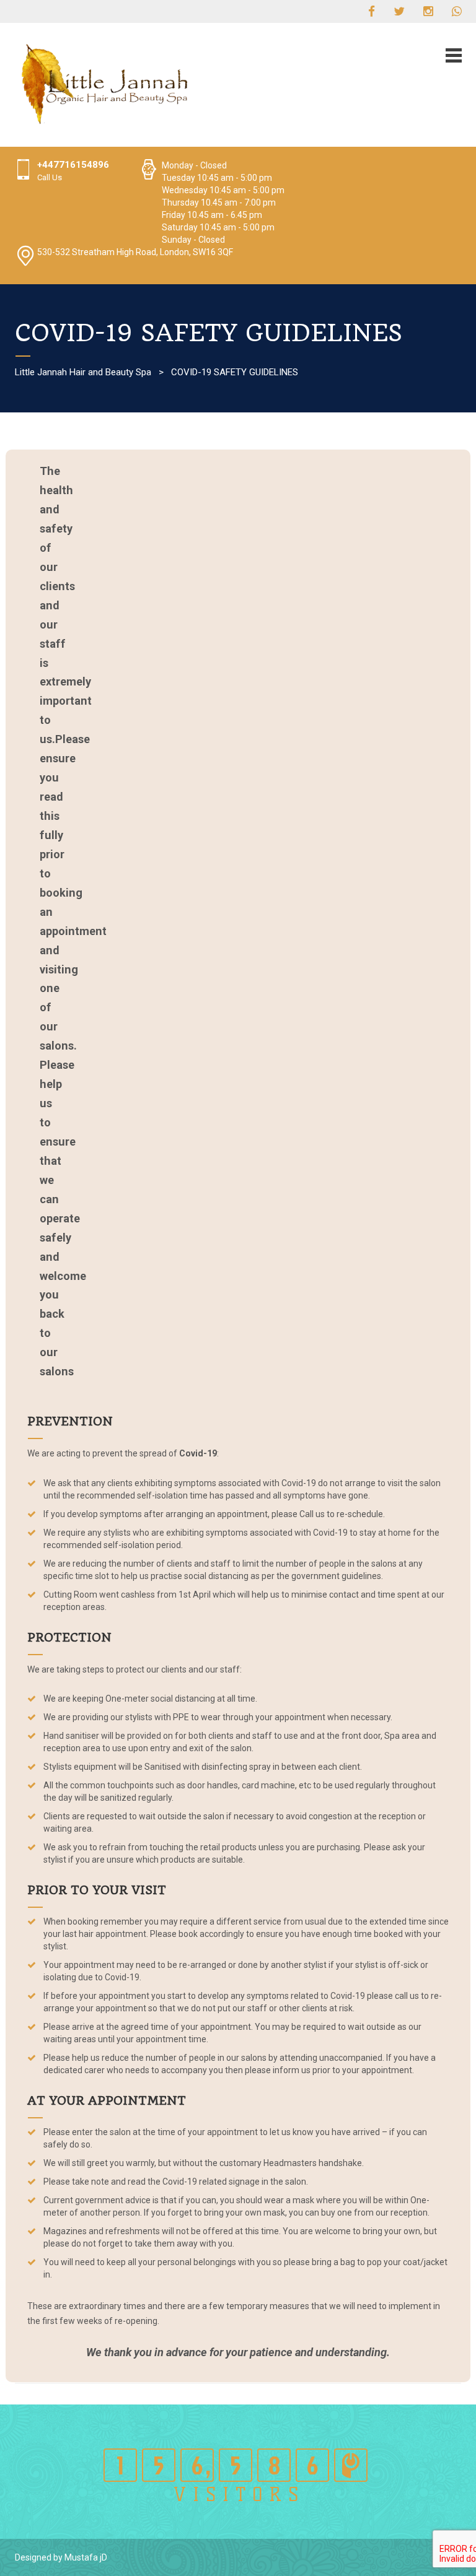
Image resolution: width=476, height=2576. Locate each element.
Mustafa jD (86, 2557)
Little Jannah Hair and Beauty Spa (83, 372)
